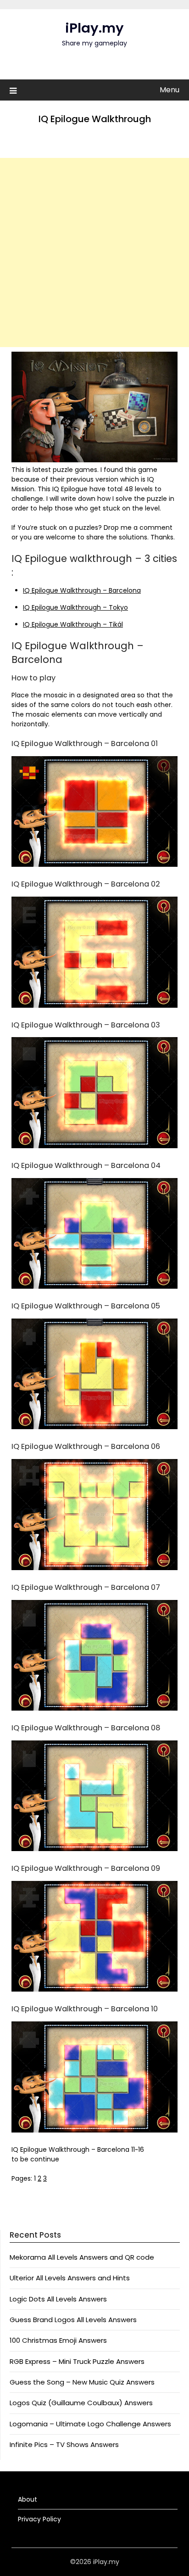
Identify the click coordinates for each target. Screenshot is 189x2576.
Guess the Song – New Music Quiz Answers (82, 2382)
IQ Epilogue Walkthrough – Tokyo (75, 607)
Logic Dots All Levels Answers (58, 2299)
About (28, 2499)
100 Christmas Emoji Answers (58, 2340)
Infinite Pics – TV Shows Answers (64, 2444)
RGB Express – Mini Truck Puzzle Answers (77, 2361)
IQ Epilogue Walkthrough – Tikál (73, 624)
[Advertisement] (94, 253)
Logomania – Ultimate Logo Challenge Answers (90, 2424)
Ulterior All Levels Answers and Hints (70, 2278)
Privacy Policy (39, 2519)
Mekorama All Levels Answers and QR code (82, 2257)
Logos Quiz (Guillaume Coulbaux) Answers (81, 2403)
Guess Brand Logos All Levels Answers (73, 2320)
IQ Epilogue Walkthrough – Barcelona (82, 590)
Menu (170, 90)
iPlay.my (94, 28)
